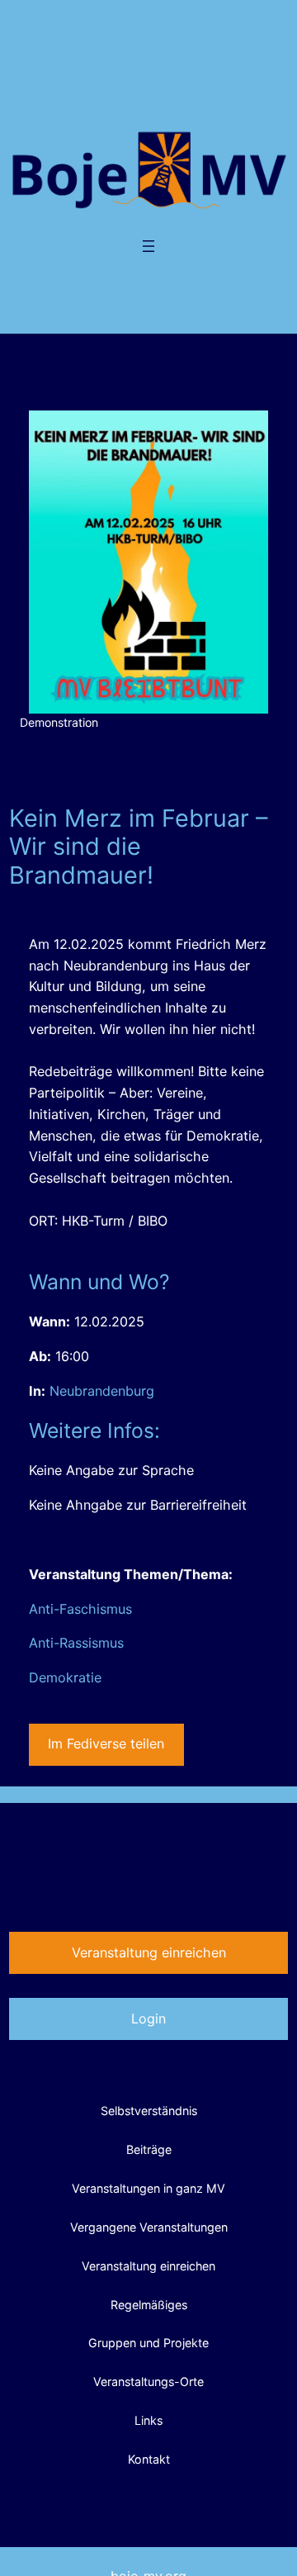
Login (148, 2019)
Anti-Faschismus (80, 1609)
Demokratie (65, 1677)
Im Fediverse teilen (106, 1743)
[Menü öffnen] (148, 246)
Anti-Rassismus (76, 1643)
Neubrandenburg (102, 1391)
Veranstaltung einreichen (149, 1952)
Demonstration (59, 722)
